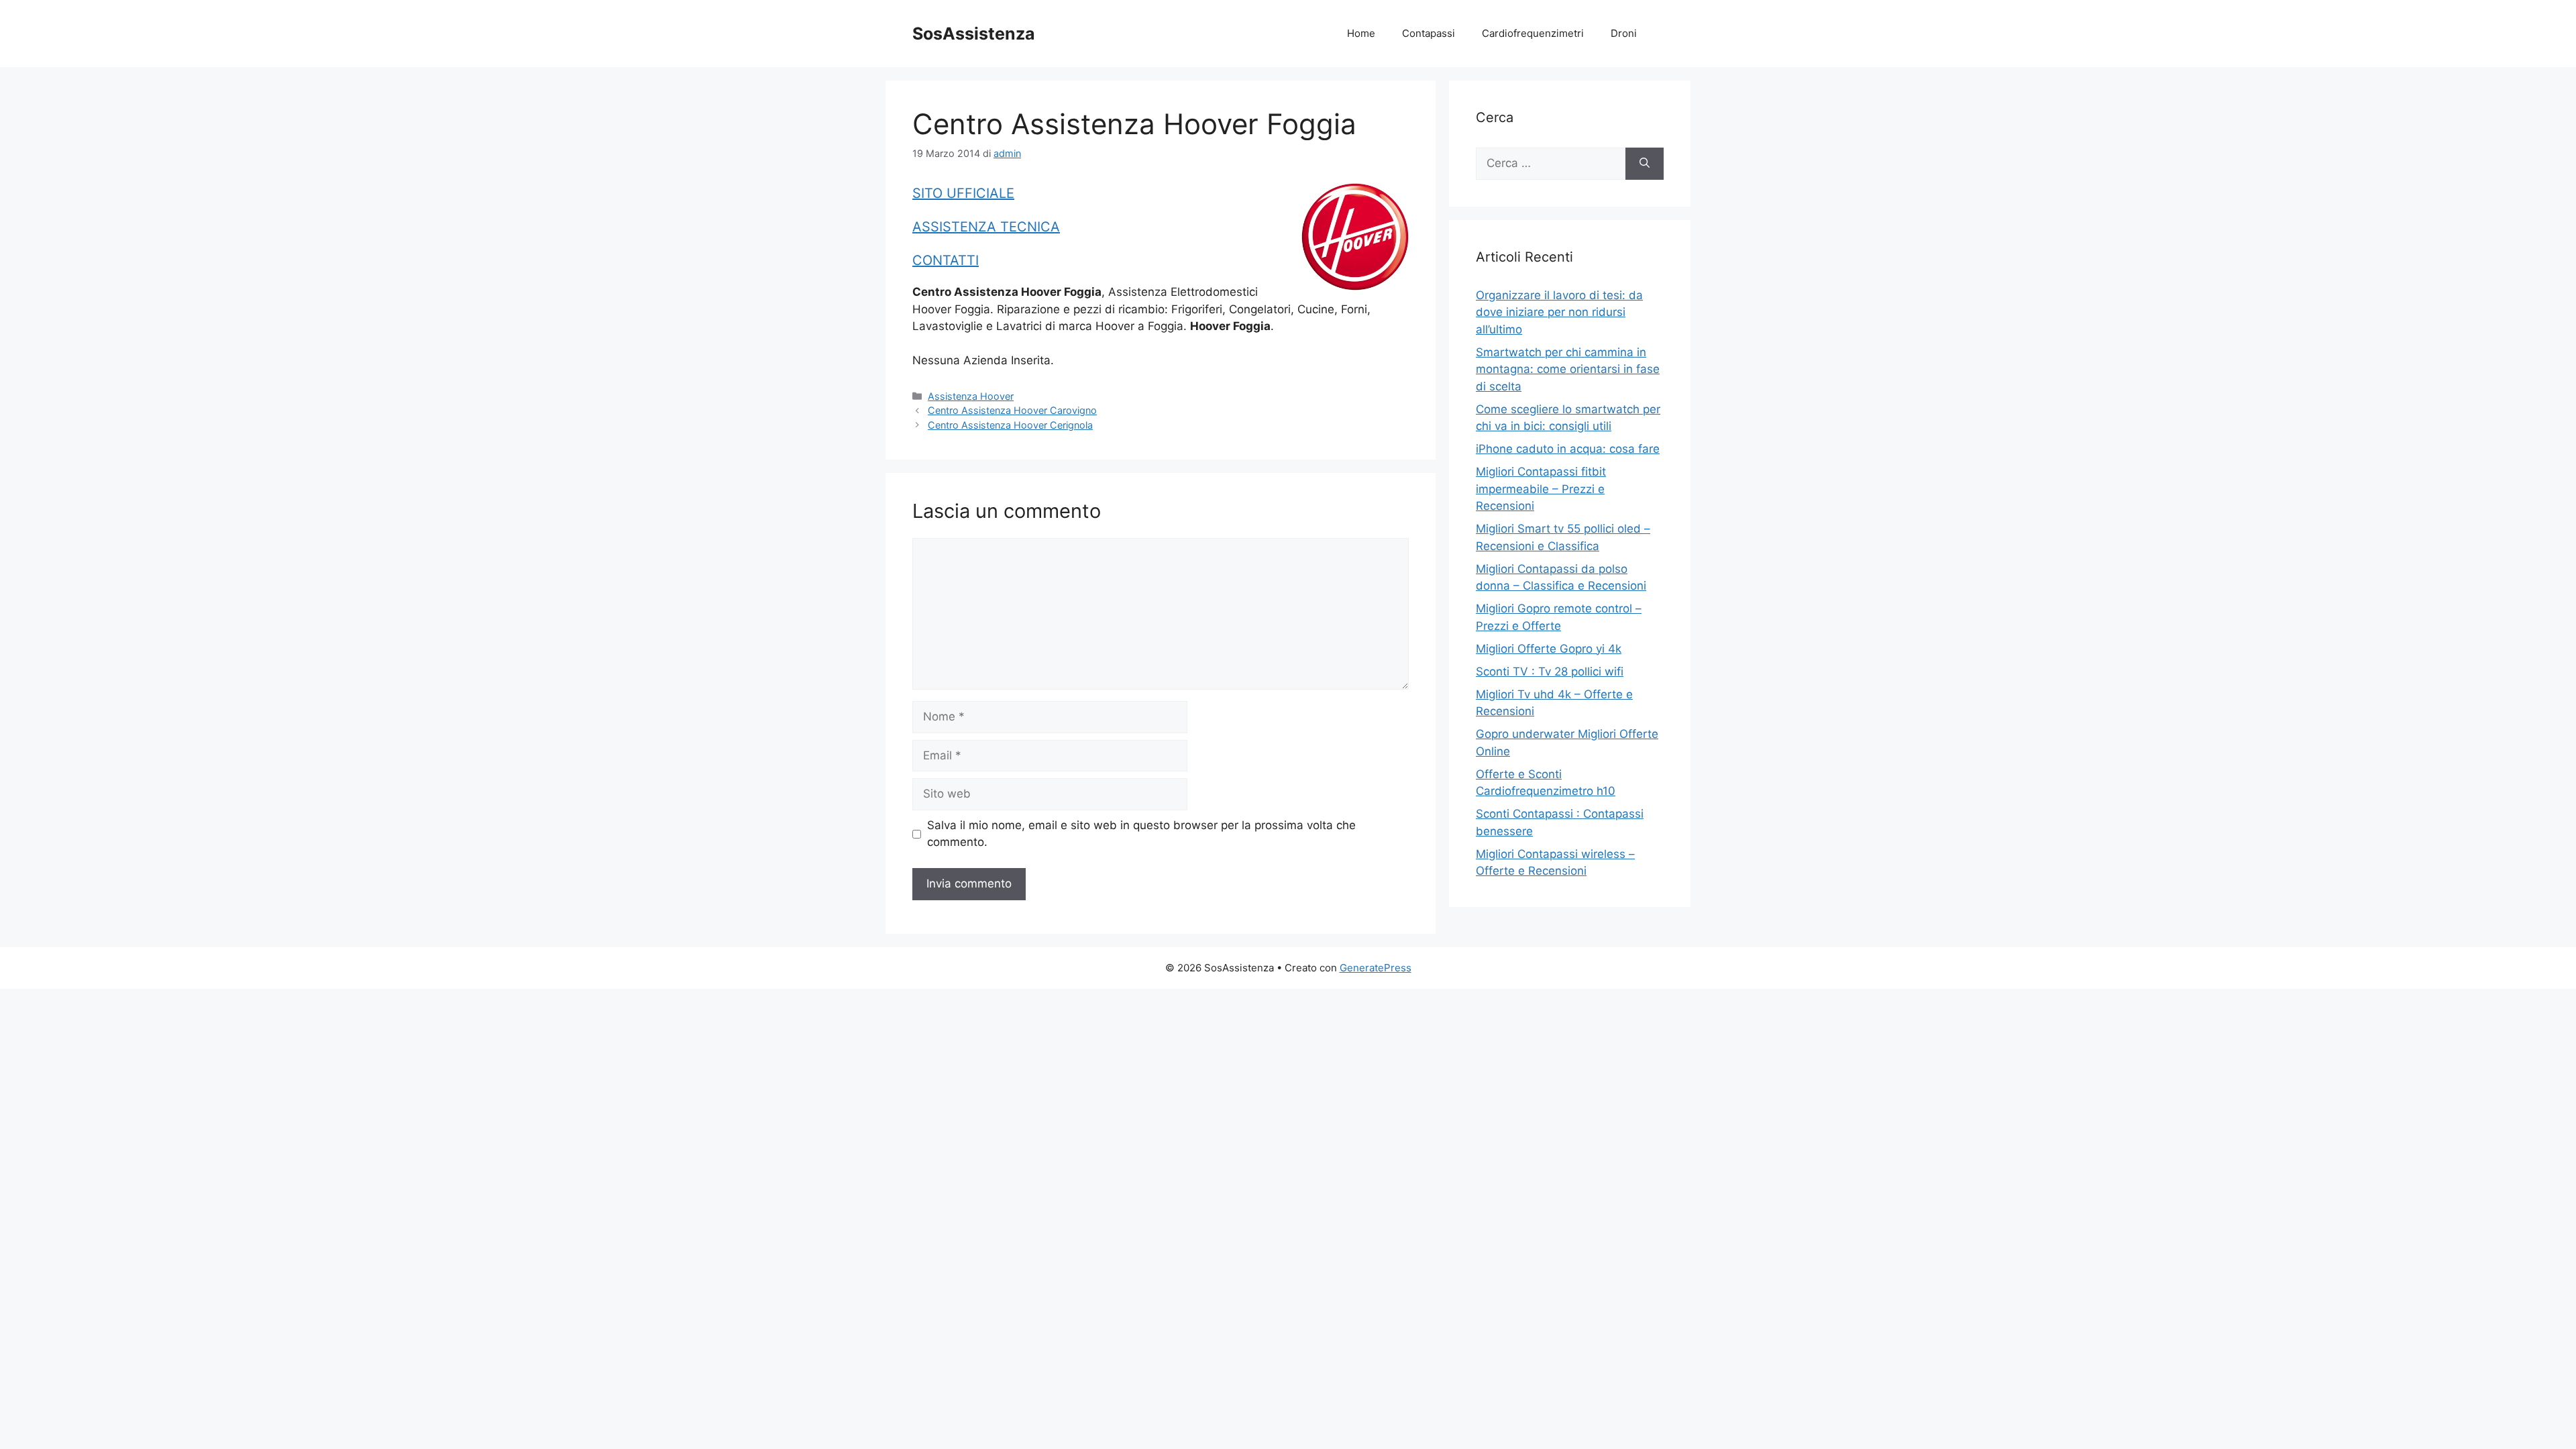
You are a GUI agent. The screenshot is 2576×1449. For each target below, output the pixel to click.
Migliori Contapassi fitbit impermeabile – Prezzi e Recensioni (1541, 489)
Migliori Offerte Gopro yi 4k (1549, 649)
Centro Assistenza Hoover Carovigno (1012, 410)
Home (1361, 33)
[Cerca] (1645, 164)
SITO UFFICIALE (963, 193)
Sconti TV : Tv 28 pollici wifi (1550, 672)
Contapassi (1429, 33)
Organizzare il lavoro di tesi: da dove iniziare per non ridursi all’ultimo (1559, 312)
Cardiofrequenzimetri (1533, 33)
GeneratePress (1376, 968)
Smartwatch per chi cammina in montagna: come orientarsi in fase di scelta (1568, 369)
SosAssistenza (974, 34)
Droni (1624, 33)
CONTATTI (946, 260)
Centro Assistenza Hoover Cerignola (1010, 425)
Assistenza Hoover (971, 396)
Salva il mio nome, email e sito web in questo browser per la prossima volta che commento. (1141, 834)
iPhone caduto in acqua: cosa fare (1568, 449)
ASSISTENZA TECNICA (986, 227)
